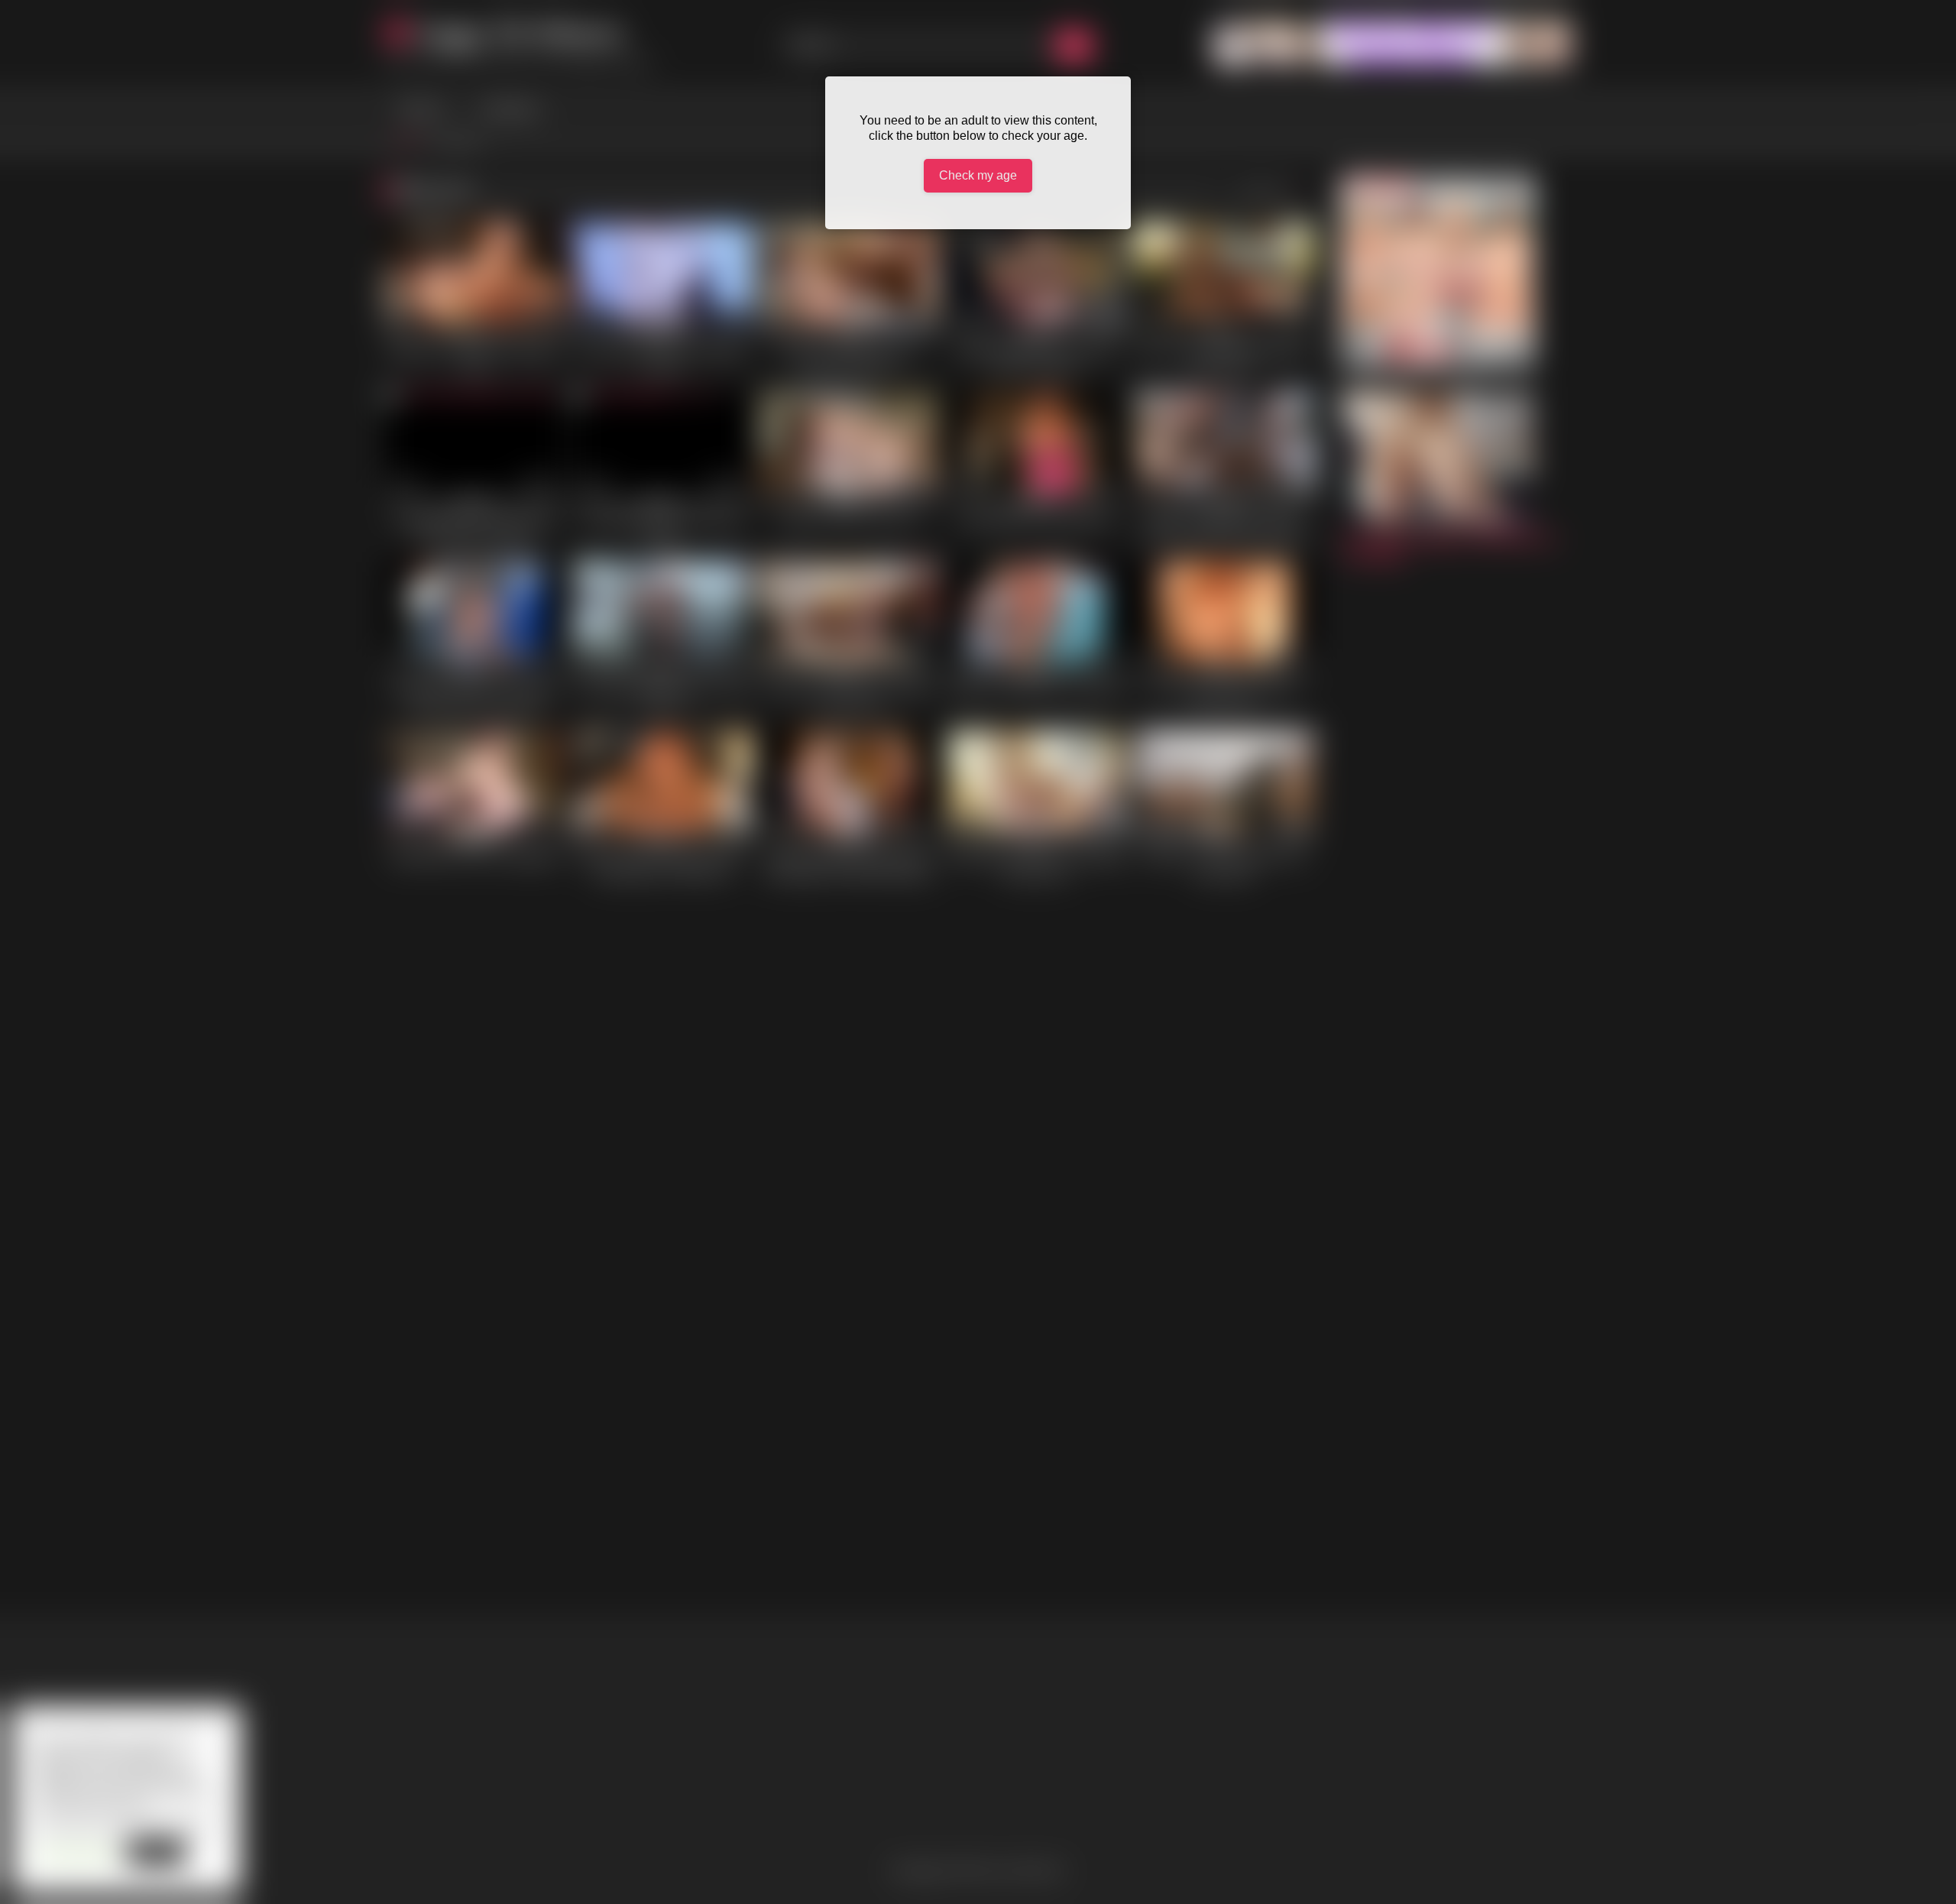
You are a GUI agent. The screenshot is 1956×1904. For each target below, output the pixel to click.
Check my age (978, 175)
